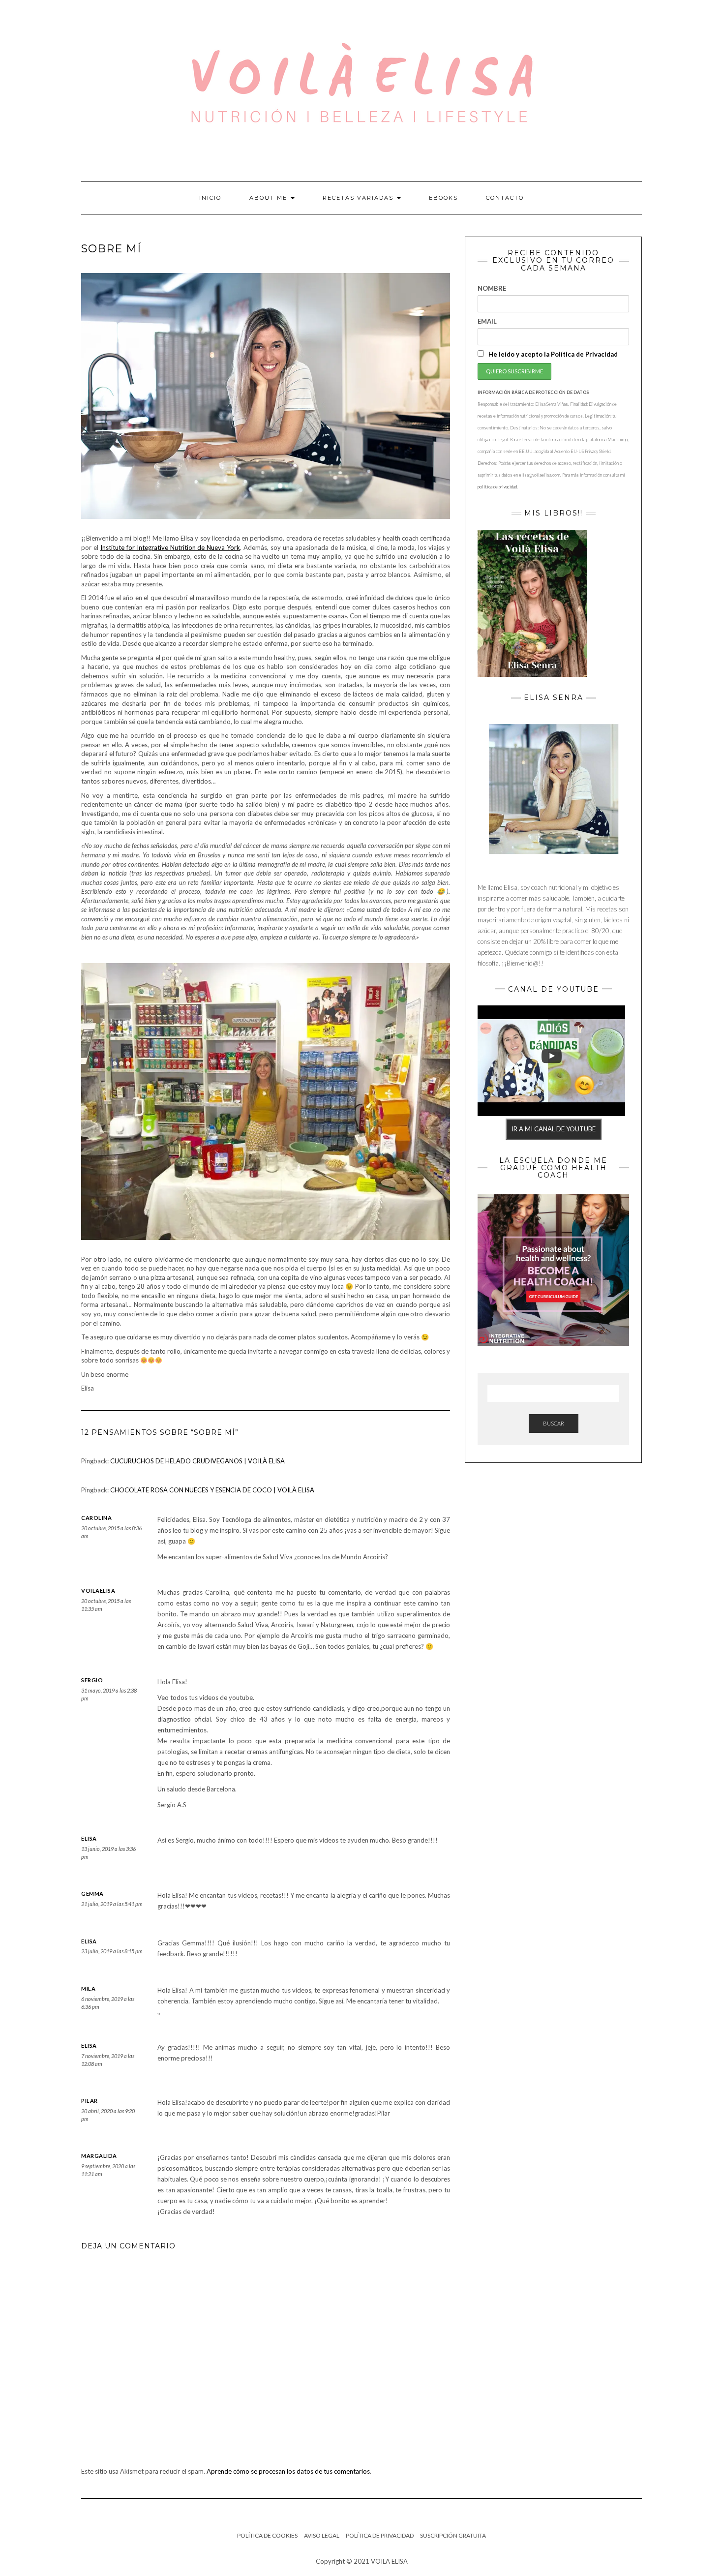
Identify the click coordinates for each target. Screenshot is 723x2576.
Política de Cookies (267, 2535)
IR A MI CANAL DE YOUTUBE (554, 1129)
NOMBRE (492, 288)
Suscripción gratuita (453, 2535)
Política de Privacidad (380, 2535)
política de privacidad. (498, 487)
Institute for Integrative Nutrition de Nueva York (170, 547)
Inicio (210, 198)
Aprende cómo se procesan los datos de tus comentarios (288, 2471)
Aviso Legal (322, 2535)
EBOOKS (443, 198)
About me (270, 198)
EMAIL (487, 321)
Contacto (505, 198)
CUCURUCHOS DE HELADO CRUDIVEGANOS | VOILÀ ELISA (197, 1461)
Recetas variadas (359, 198)
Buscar (554, 1423)
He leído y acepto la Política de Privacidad (552, 354)
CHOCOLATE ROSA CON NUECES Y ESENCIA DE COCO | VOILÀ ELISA (212, 1490)
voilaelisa (98, 1591)
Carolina (96, 1518)
